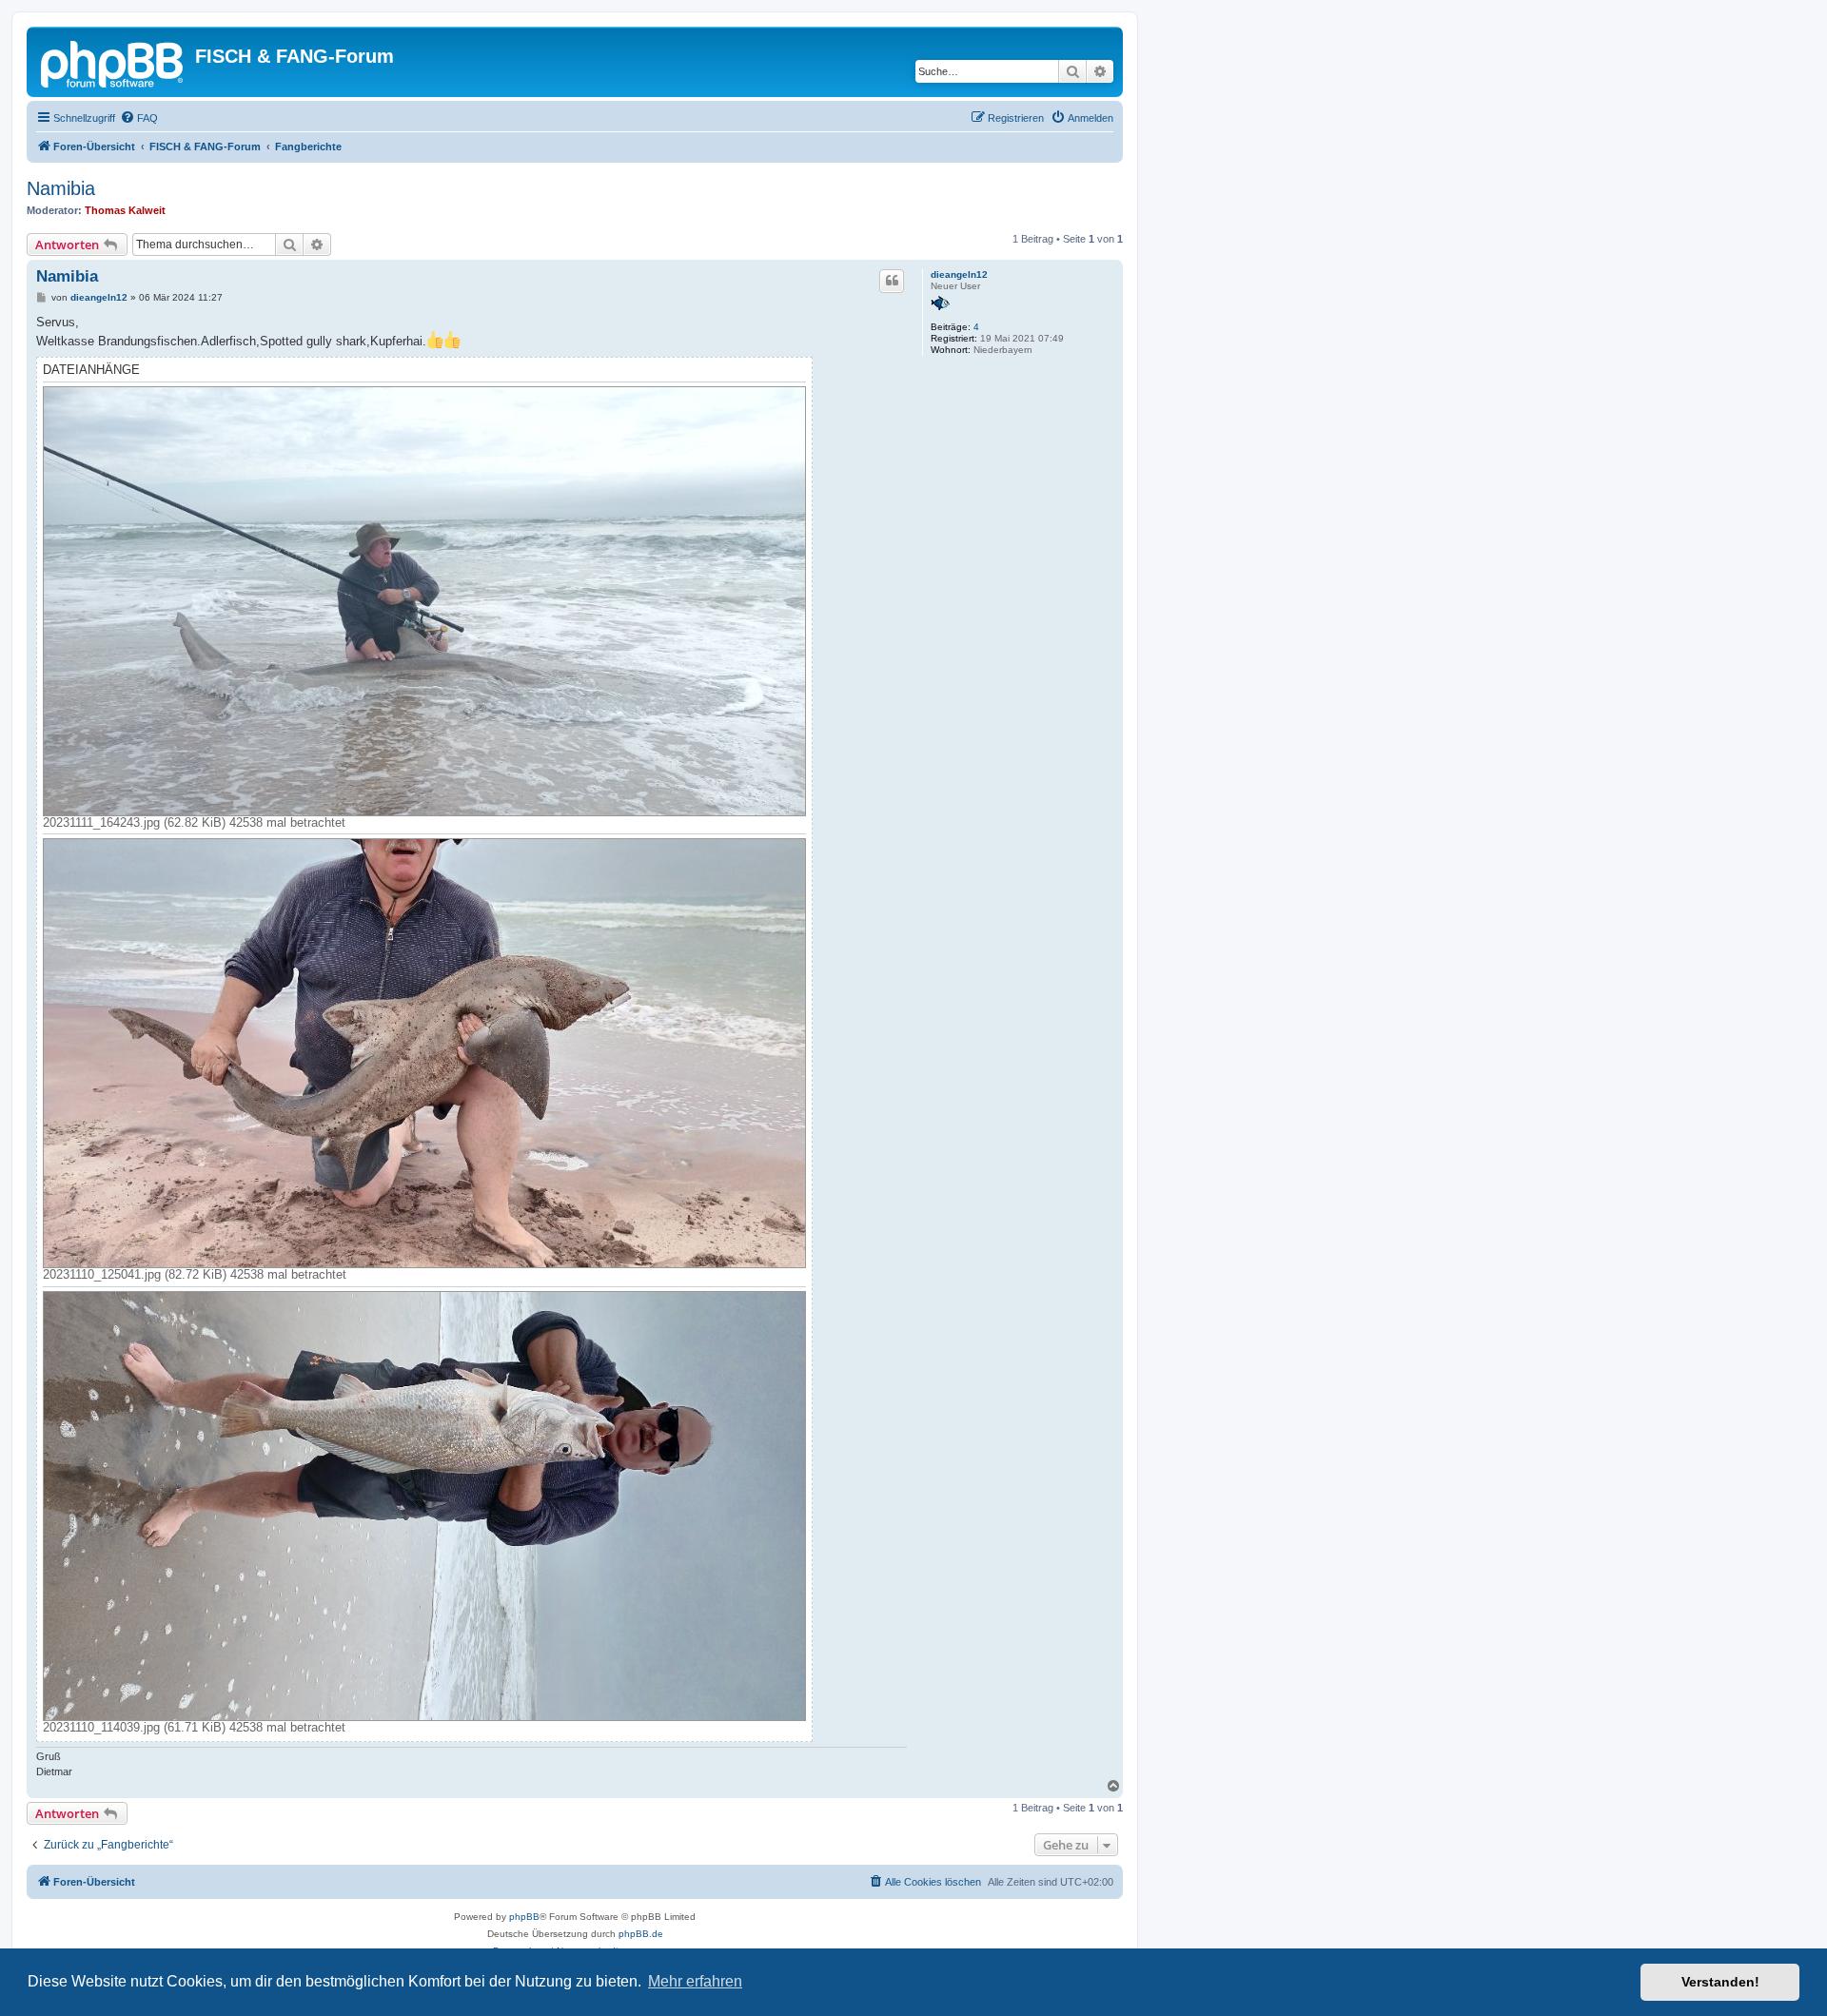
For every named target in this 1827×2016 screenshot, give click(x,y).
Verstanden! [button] (1720, 1982)
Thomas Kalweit (125, 210)
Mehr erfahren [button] (695, 1981)
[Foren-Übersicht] (113, 62)
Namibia (61, 188)
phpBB (524, 1917)
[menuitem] (139, 118)
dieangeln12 (959, 274)
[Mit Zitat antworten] (892, 281)
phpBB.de (641, 1934)
